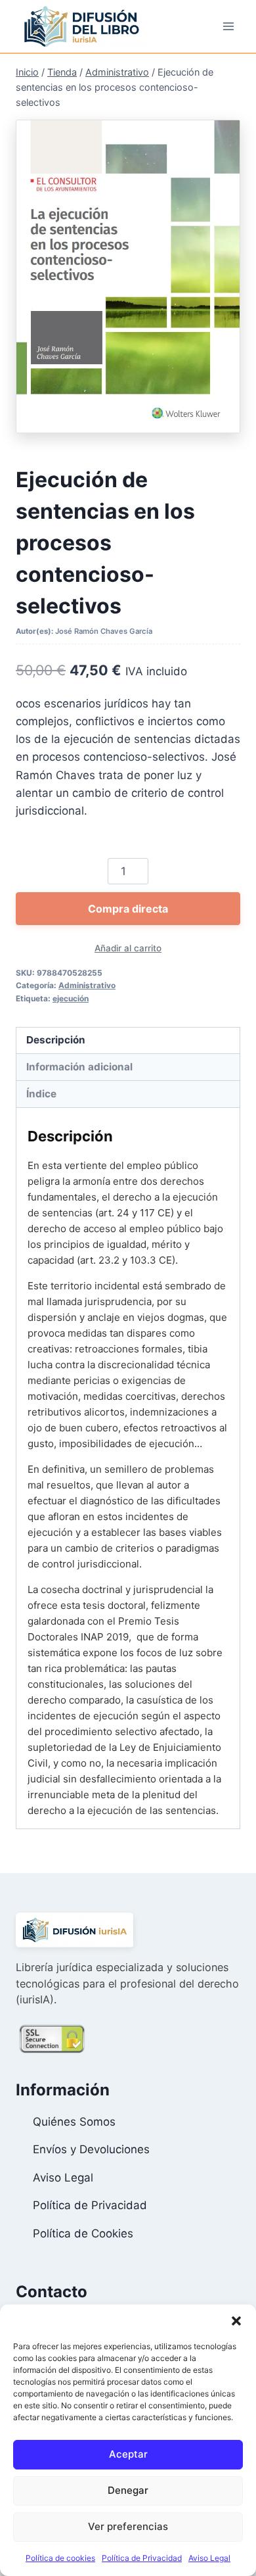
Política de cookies (60, 2558)
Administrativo (87, 985)
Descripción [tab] (56, 1040)
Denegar (128, 2490)
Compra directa (128, 909)
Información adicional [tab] (79, 1067)
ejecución (71, 998)
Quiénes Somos (74, 2122)
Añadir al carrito (128, 948)
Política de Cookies (83, 2233)
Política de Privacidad (142, 2558)
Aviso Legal (209, 2558)
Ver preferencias (128, 2526)
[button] (236, 2321)
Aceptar (128, 2454)
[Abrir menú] (228, 26)
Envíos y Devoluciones (91, 2149)
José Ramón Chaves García (104, 631)
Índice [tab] (41, 1094)
